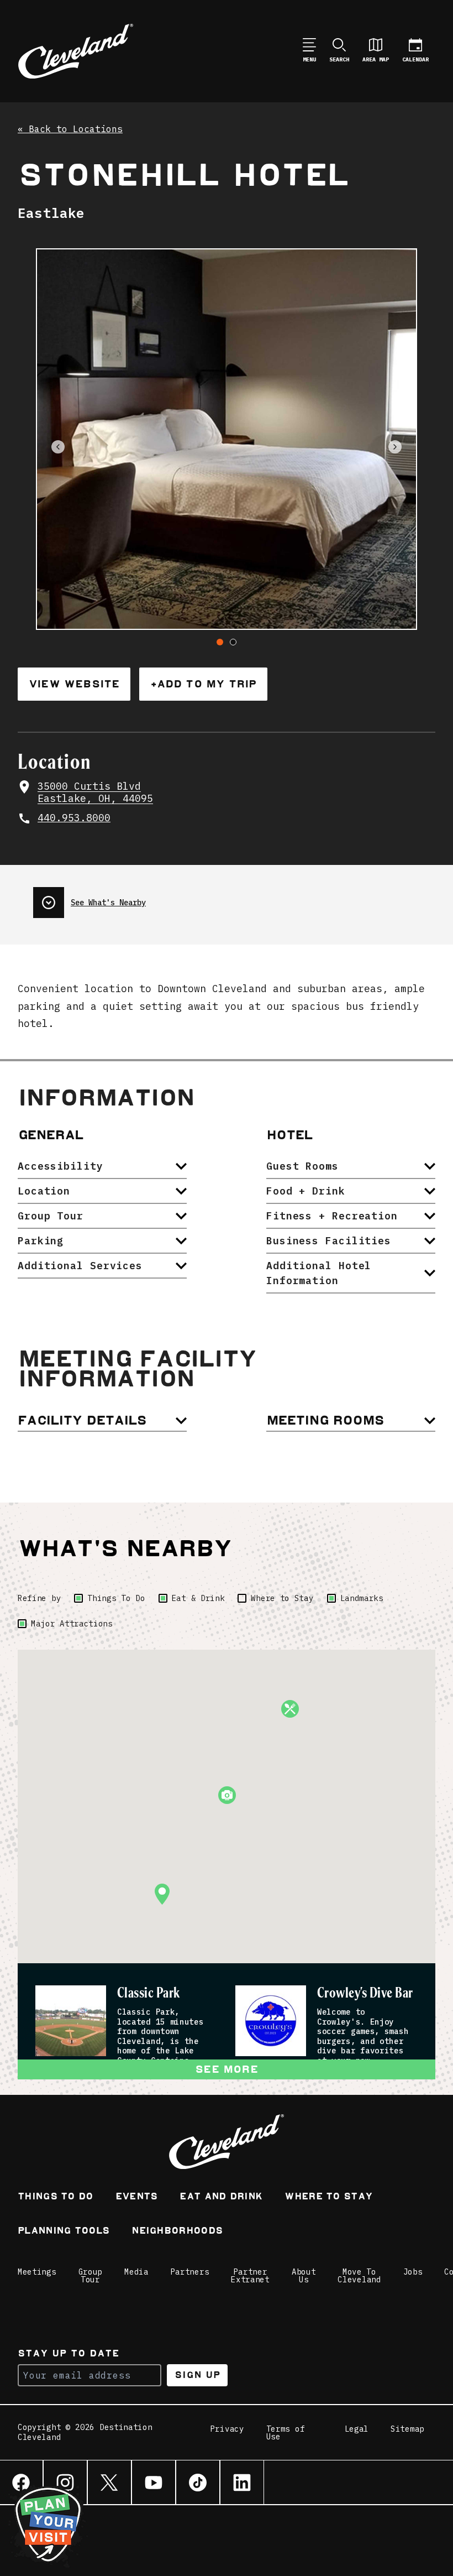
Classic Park (149, 1993)
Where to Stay (282, 1598)
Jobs (413, 2272)
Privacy (227, 2429)
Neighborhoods (177, 2232)
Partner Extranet (250, 2276)
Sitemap (407, 2429)
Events (137, 2197)
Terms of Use (286, 2433)
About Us (304, 2276)
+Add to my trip (203, 684)
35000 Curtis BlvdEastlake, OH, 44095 (95, 793)
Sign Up (197, 2375)
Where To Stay (328, 2197)
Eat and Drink (221, 2197)
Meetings (37, 2272)
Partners (190, 2272)
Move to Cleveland (359, 2276)
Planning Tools (64, 2232)
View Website (74, 684)
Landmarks (362, 1598)
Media (136, 2272)
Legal (357, 2429)
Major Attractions (72, 1624)
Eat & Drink (198, 1598)
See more (227, 2069)
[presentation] (89, 898)
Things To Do (116, 1598)
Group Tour (91, 2276)
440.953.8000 (74, 818)
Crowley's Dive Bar (365, 1993)
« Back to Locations (70, 129)
